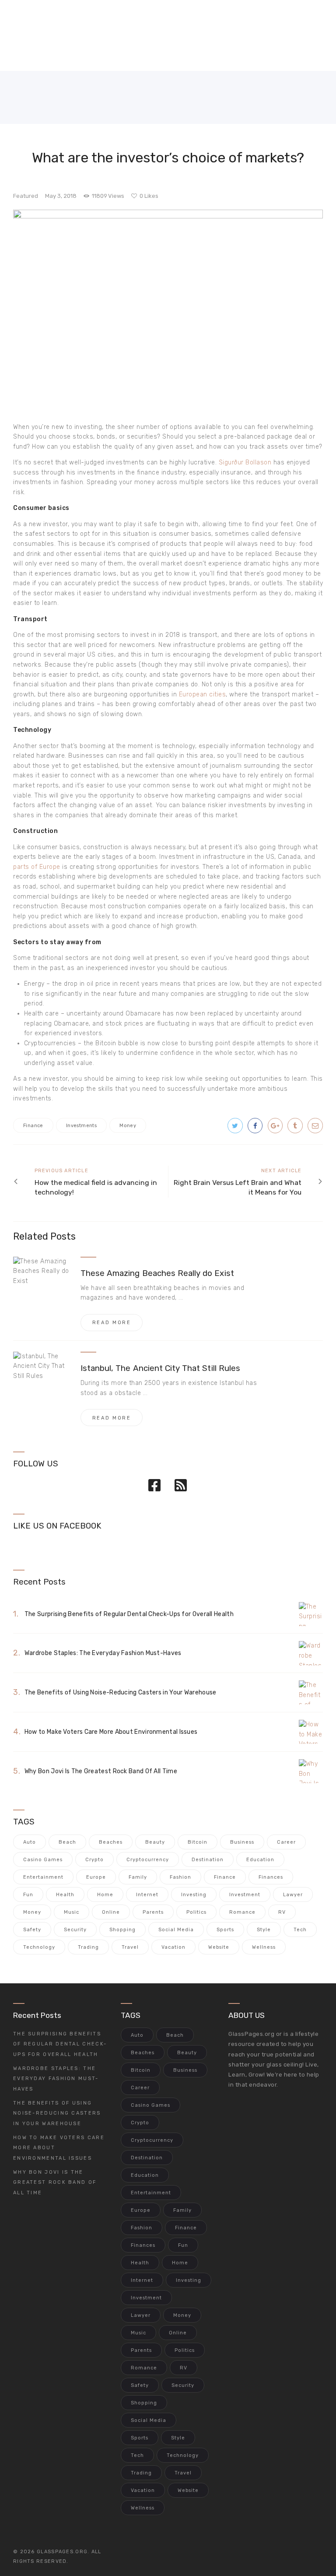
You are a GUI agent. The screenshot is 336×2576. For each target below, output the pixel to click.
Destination (208, 1860)
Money (128, 1126)
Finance (33, 1126)
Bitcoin (198, 1842)
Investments (81, 1126)
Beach (67, 1842)
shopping (122, 1930)
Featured (26, 196)
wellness (264, 1947)
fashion (180, 1877)
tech (300, 1930)
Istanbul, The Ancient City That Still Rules (160, 1368)
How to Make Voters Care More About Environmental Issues (111, 1732)
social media (176, 1930)
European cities (203, 694)
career (286, 1842)
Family (138, 1877)
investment (245, 1895)
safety (32, 1930)
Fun (28, 1895)
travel (130, 1947)
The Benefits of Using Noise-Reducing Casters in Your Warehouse (121, 1692)
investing (194, 1895)
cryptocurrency (148, 1860)
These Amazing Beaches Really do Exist (157, 1273)
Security (75, 1930)
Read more (112, 1323)
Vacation (173, 1947)
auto (30, 1842)
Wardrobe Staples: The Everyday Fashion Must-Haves (103, 1653)
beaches (111, 1842)
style (264, 1930)
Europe (96, 1877)
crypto (94, 1860)
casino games (43, 1860)
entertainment (43, 1877)
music (72, 1912)
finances (271, 1877)
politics (196, 1912)
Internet (147, 1895)
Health (65, 1895)
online (111, 1912)
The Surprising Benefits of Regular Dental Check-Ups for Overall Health (129, 1614)
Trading (88, 1947)
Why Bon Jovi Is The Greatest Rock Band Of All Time (101, 1771)
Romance (242, 1912)
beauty (155, 1842)
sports (225, 1930)
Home (105, 1895)
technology (39, 1947)
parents (153, 1912)
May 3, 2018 (61, 196)
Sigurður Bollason (245, 462)
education (260, 1860)
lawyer (293, 1895)
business (242, 1842)
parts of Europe (37, 867)
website (219, 1947)
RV (282, 1912)
